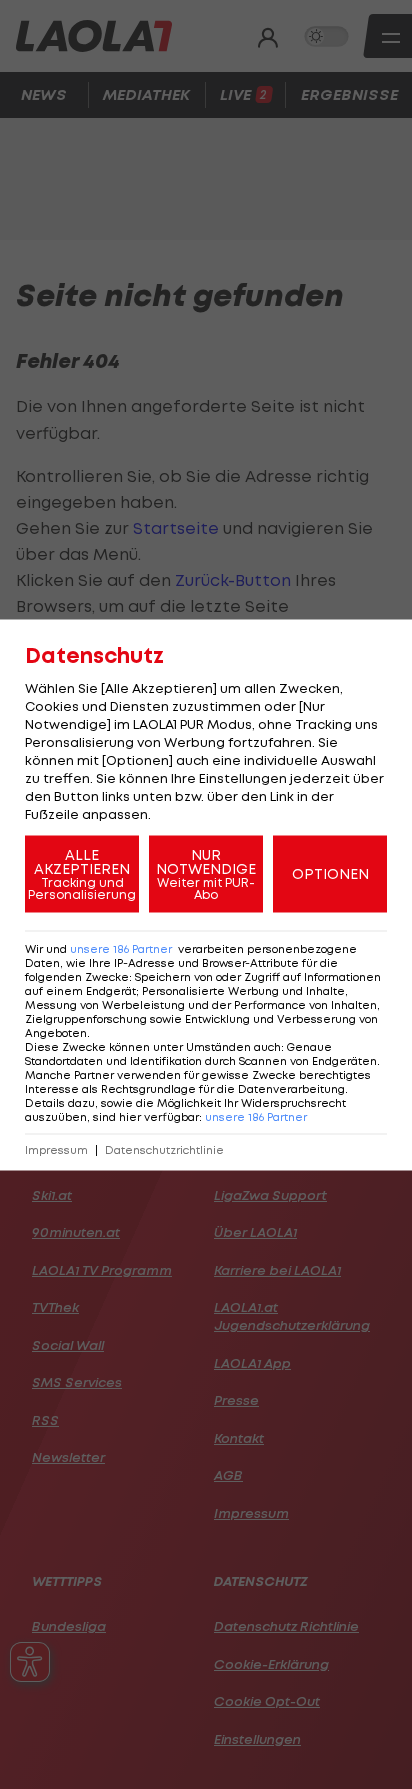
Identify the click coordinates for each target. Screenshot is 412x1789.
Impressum (56, 1149)
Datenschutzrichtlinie (164, 1149)
